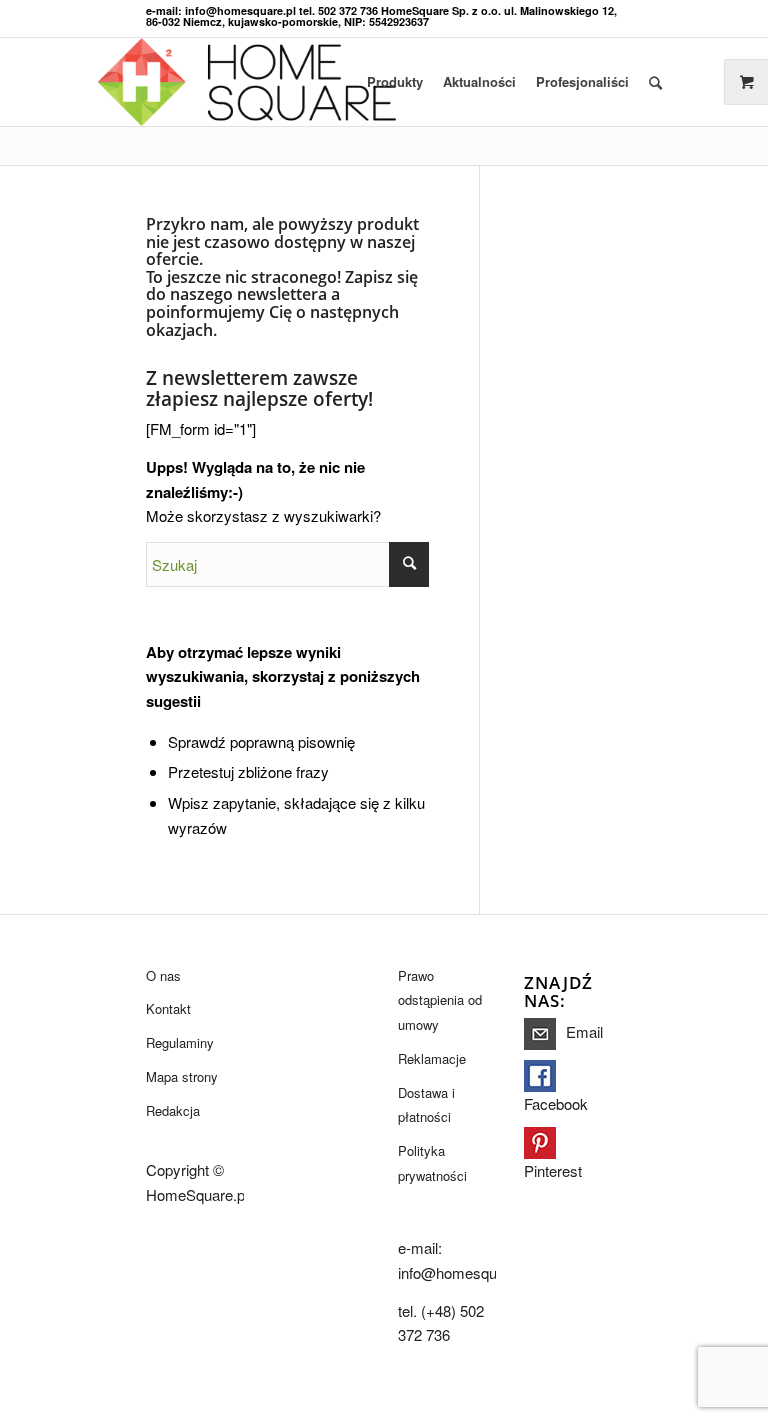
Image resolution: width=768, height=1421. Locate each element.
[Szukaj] (655, 82)
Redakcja (173, 1110)
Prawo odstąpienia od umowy (440, 1000)
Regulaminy (180, 1042)
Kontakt (168, 1008)
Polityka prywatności (432, 1163)
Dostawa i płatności (426, 1105)
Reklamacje (432, 1058)
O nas (163, 975)
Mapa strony (182, 1076)
